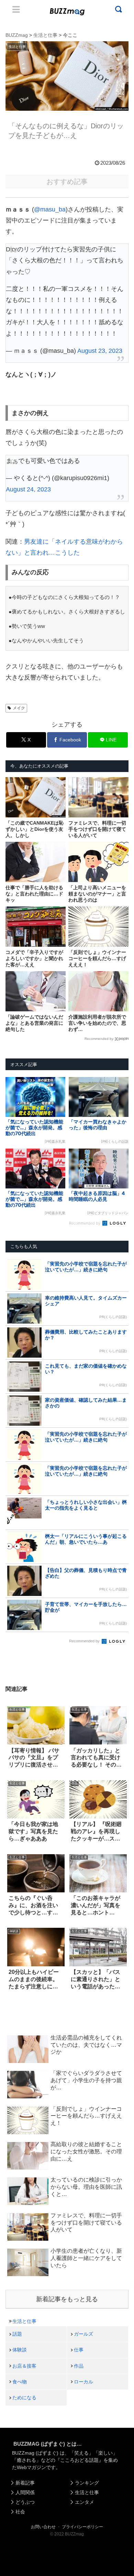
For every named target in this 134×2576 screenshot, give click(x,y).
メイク (19, 708)
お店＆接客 (24, 2366)
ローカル (83, 2382)
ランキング (87, 2483)
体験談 (20, 2350)
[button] (12, 1680)
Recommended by (99, 1039)
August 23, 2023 (100, 351)
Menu (16, 9)
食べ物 (20, 2382)
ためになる (24, 2398)
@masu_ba (50, 209)
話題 (17, 2334)
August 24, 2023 (28, 489)
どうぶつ (25, 2502)
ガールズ (83, 2334)
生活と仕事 (24, 2321)
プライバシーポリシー (82, 2527)
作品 (79, 2366)
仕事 (79, 2350)
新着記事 (25, 2483)
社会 (20, 2512)
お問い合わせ (43, 2527)
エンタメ (85, 2502)
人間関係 (25, 2492)
